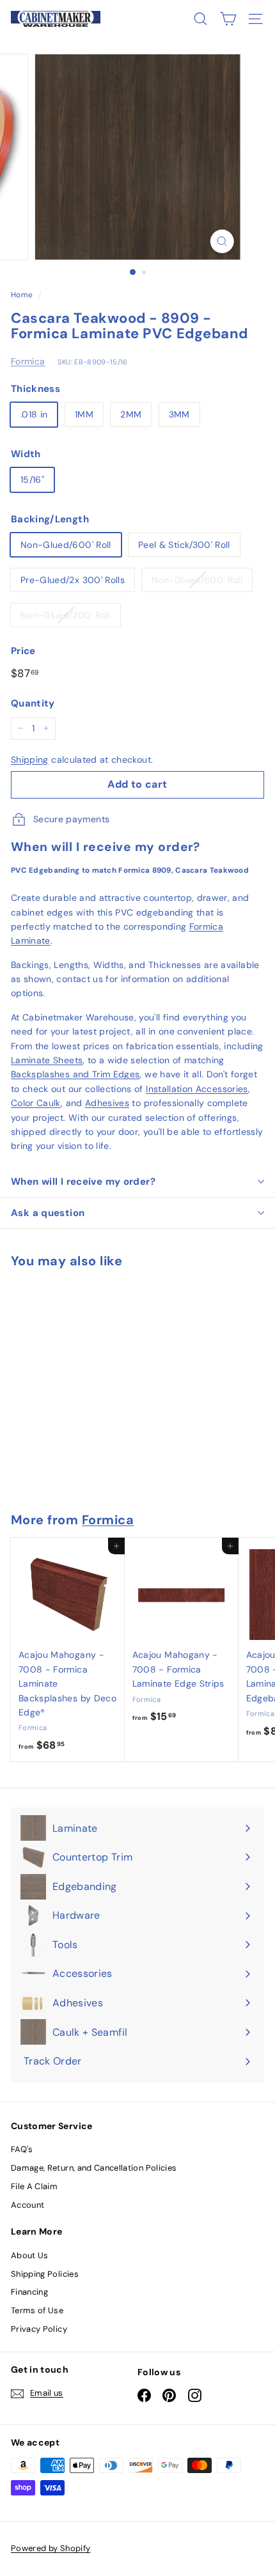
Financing (29, 2292)
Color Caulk (36, 1103)
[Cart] (228, 19)
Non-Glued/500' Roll (197, 580)
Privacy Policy (39, 2329)
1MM (84, 414)
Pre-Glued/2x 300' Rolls (73, 580)
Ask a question (48, 1213)
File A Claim (34, 2186)
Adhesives (107, 1103)
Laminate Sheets (47, 1060)
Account (27, 2205)
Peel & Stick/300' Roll (184, 545)
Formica (28, 361)
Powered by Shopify (51, 2548)
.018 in (34, 414)
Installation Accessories (197, 1089)
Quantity (33, 703)
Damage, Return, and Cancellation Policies (94, 2168)
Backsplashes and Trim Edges (75, 1074)
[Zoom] (222, 241)
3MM (179, 414)
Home (22, 295)
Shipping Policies (45, 2274)
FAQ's (22, 2149)
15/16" (32, 480)
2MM (131, 414)
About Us (30, 2255)
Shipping (30, 760)
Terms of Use (37, 2310)
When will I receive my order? (83, 1182)
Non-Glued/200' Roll (66, 615)
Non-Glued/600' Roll (66, 545)
